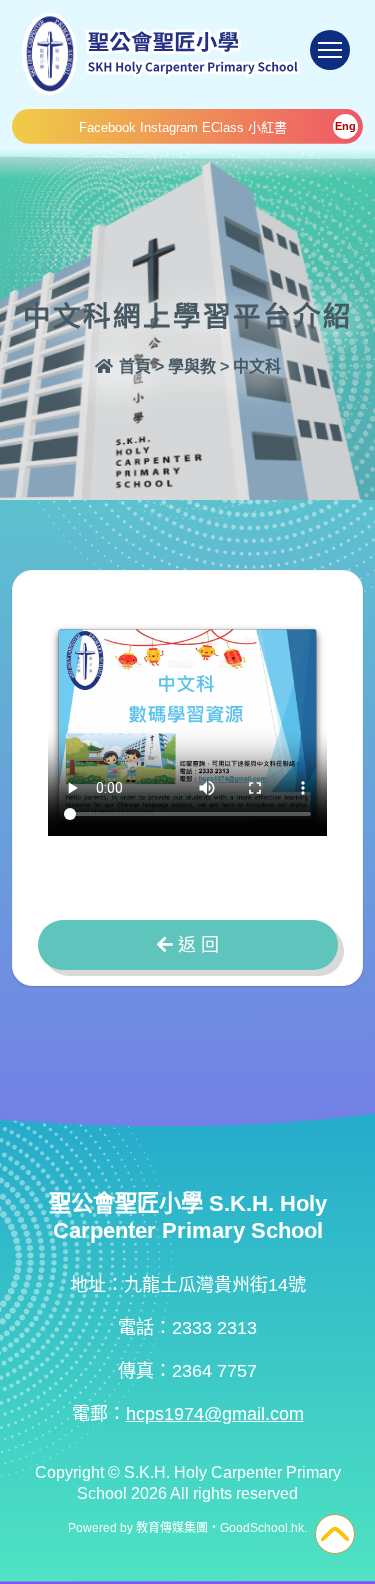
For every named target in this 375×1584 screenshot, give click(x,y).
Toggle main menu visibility (330, 50)
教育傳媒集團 (172, 1528)
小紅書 (267, 127)
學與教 (192, 366)
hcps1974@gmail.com (215, 1414)
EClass (223, 127)
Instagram (169, 127)
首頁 (133, 366)
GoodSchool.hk (262, 1528)
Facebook (107, 127)
